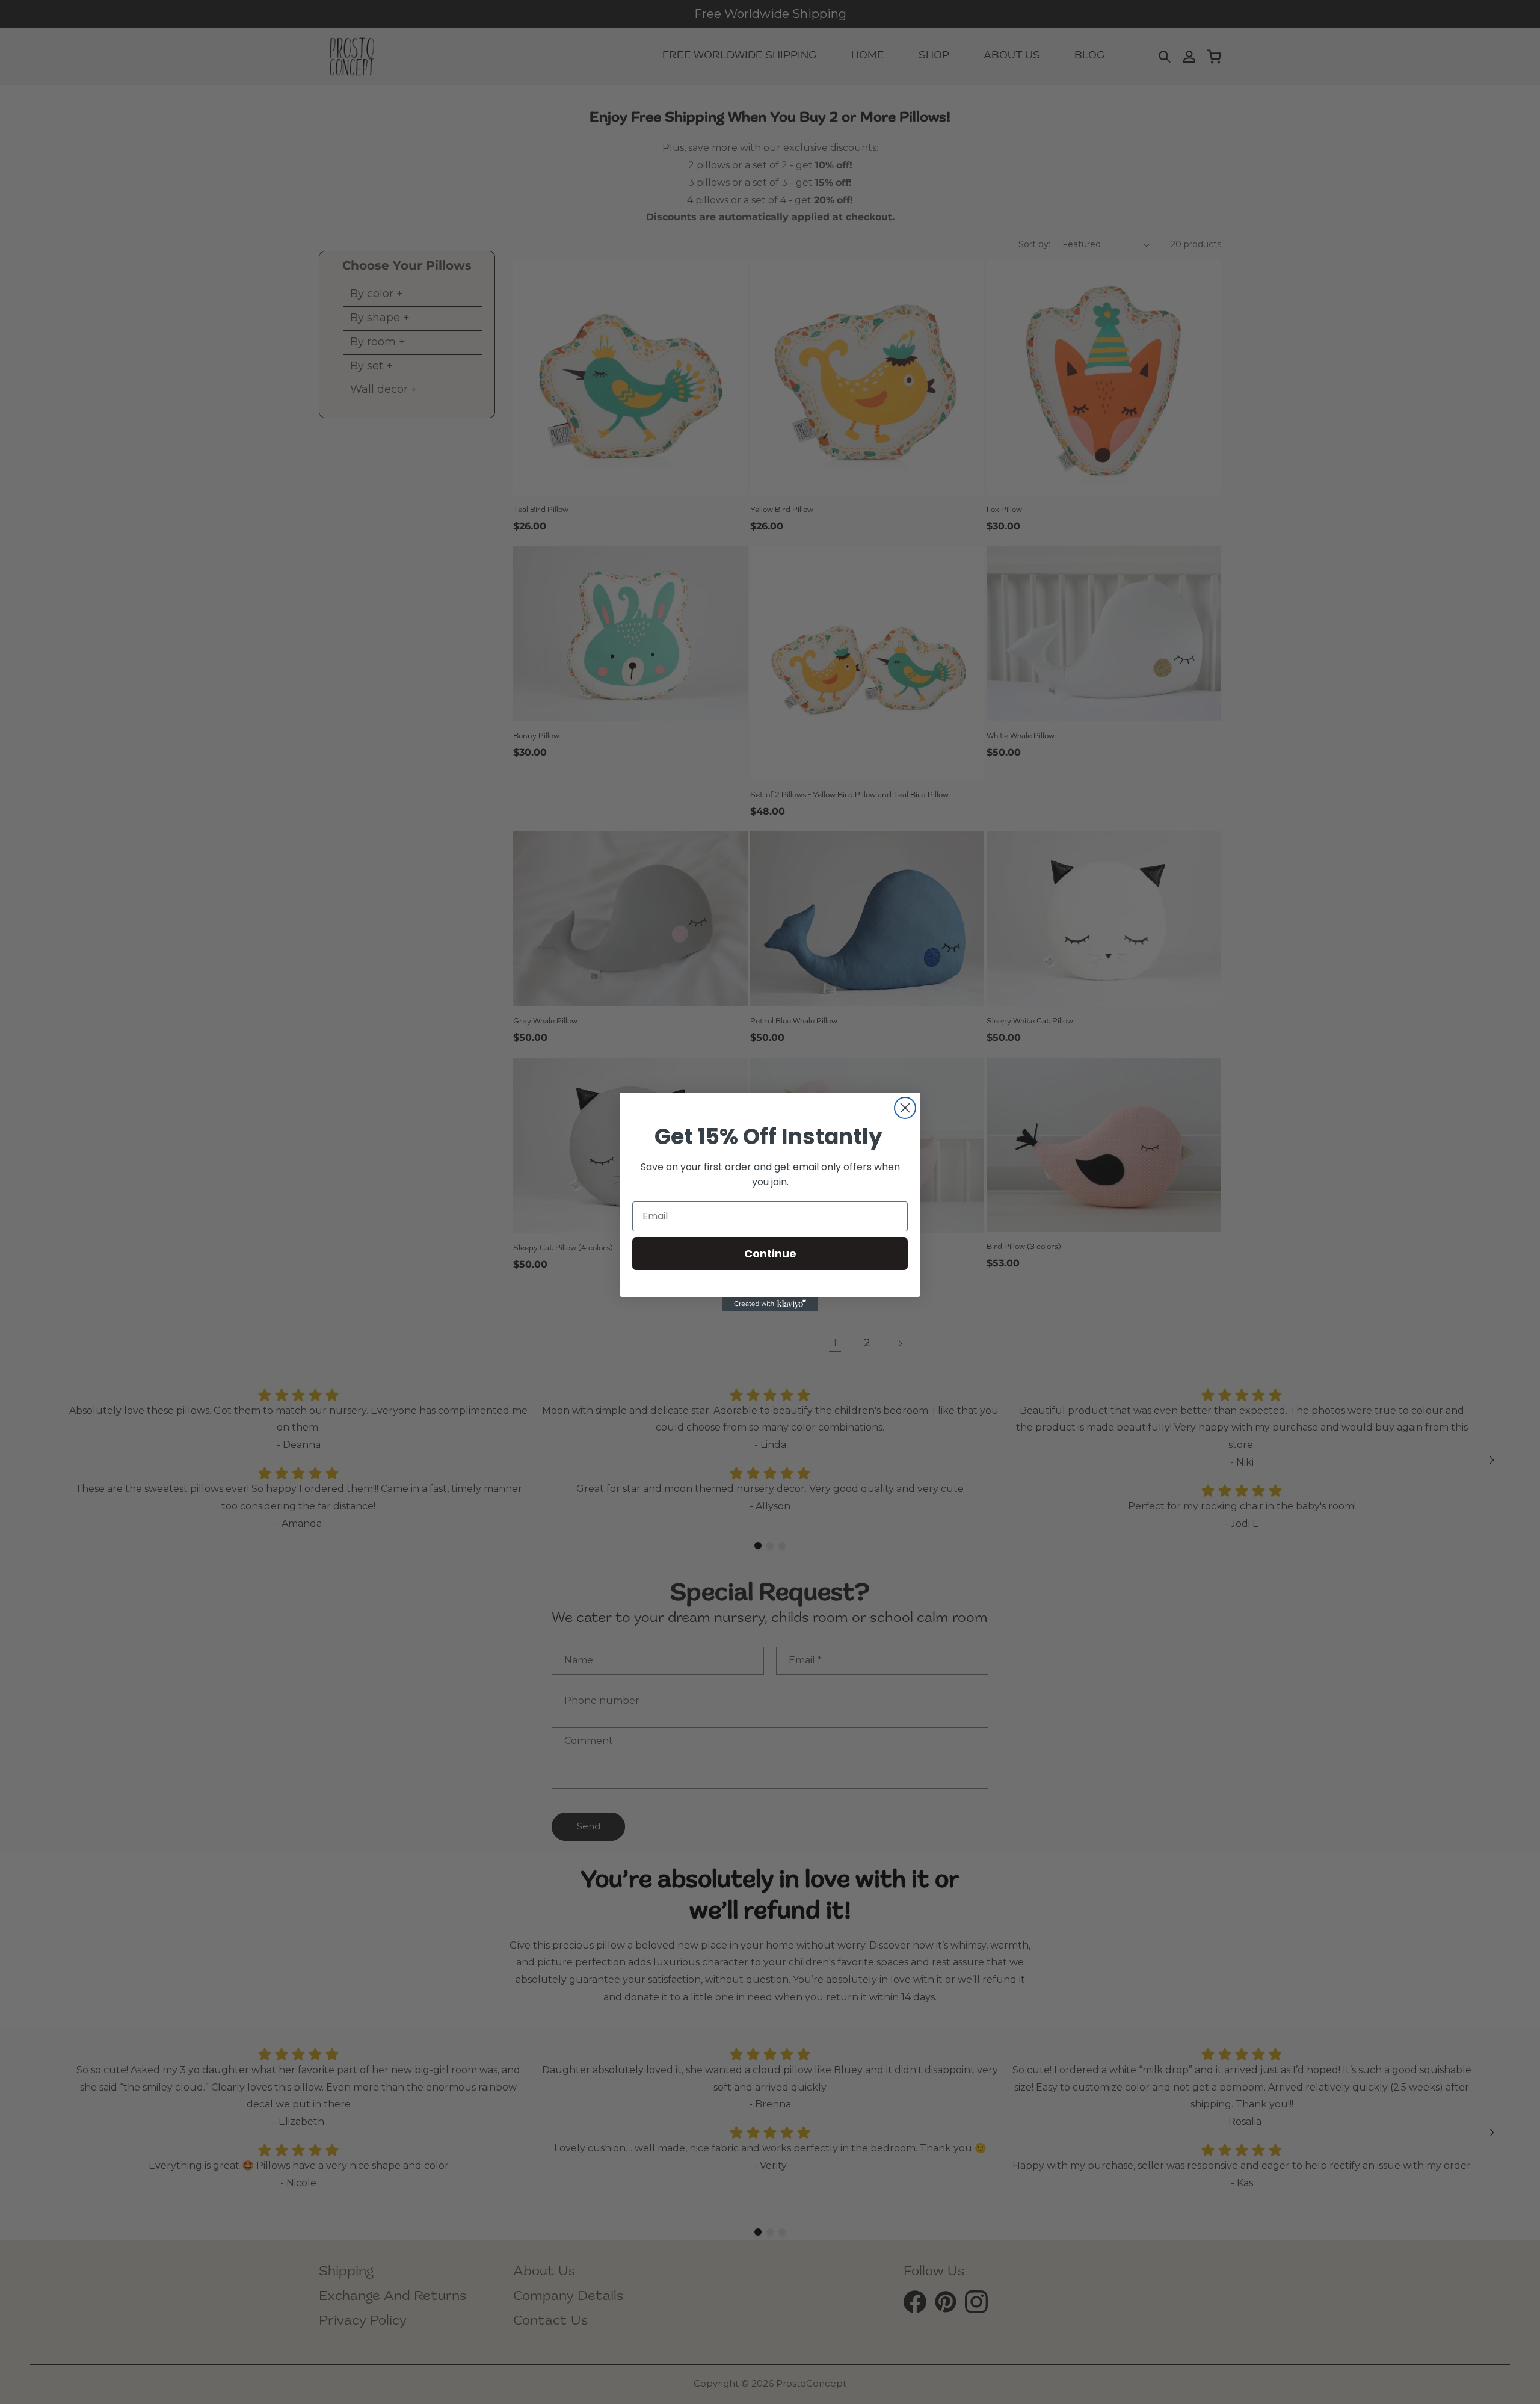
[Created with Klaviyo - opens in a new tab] (770, 1304)
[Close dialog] (905, 1108)
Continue (770, 1253)
